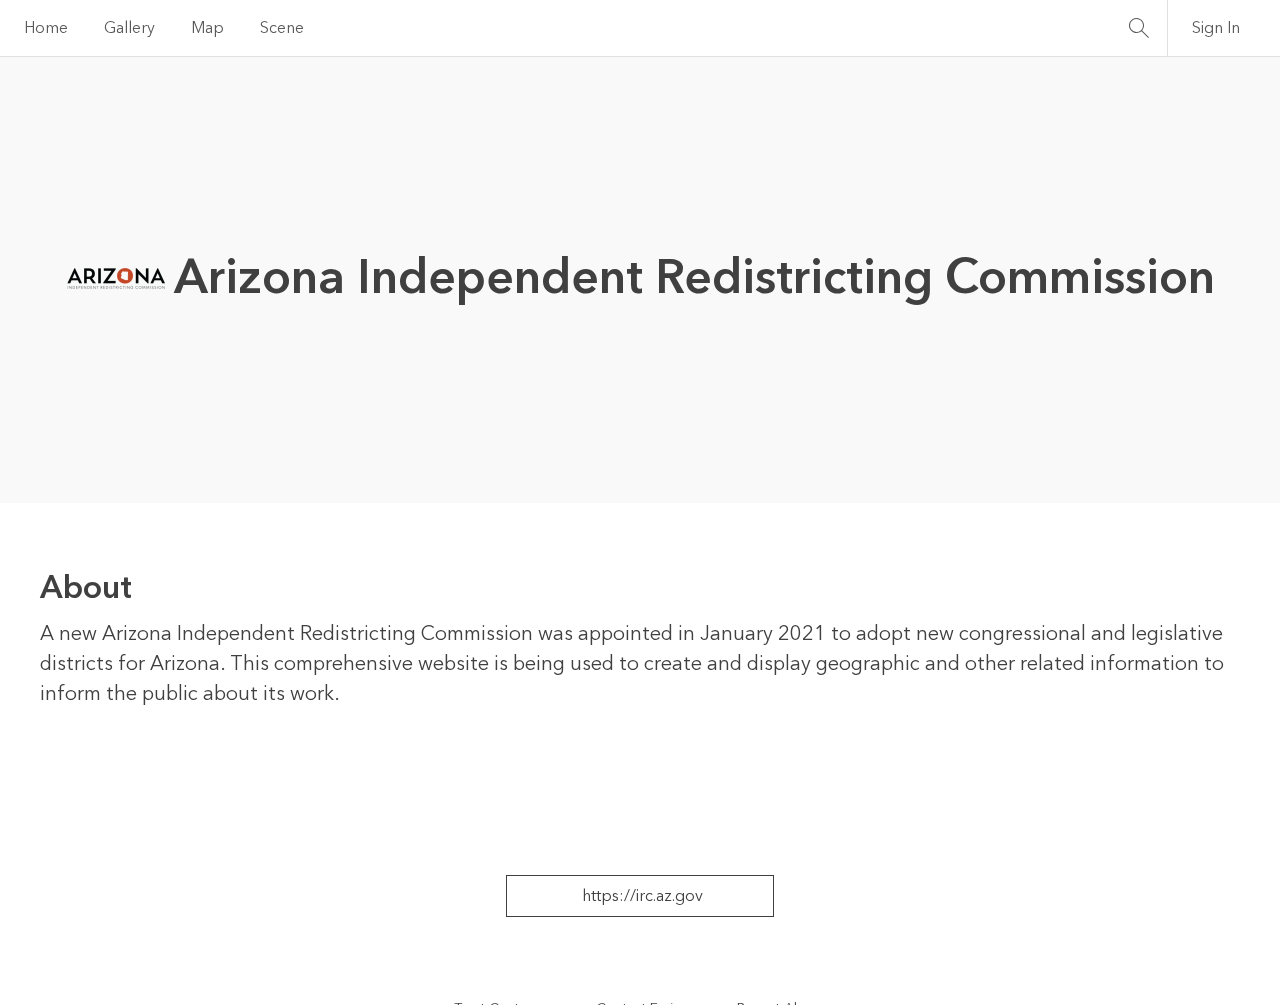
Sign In (1216, 28)
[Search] (1139, 28)
